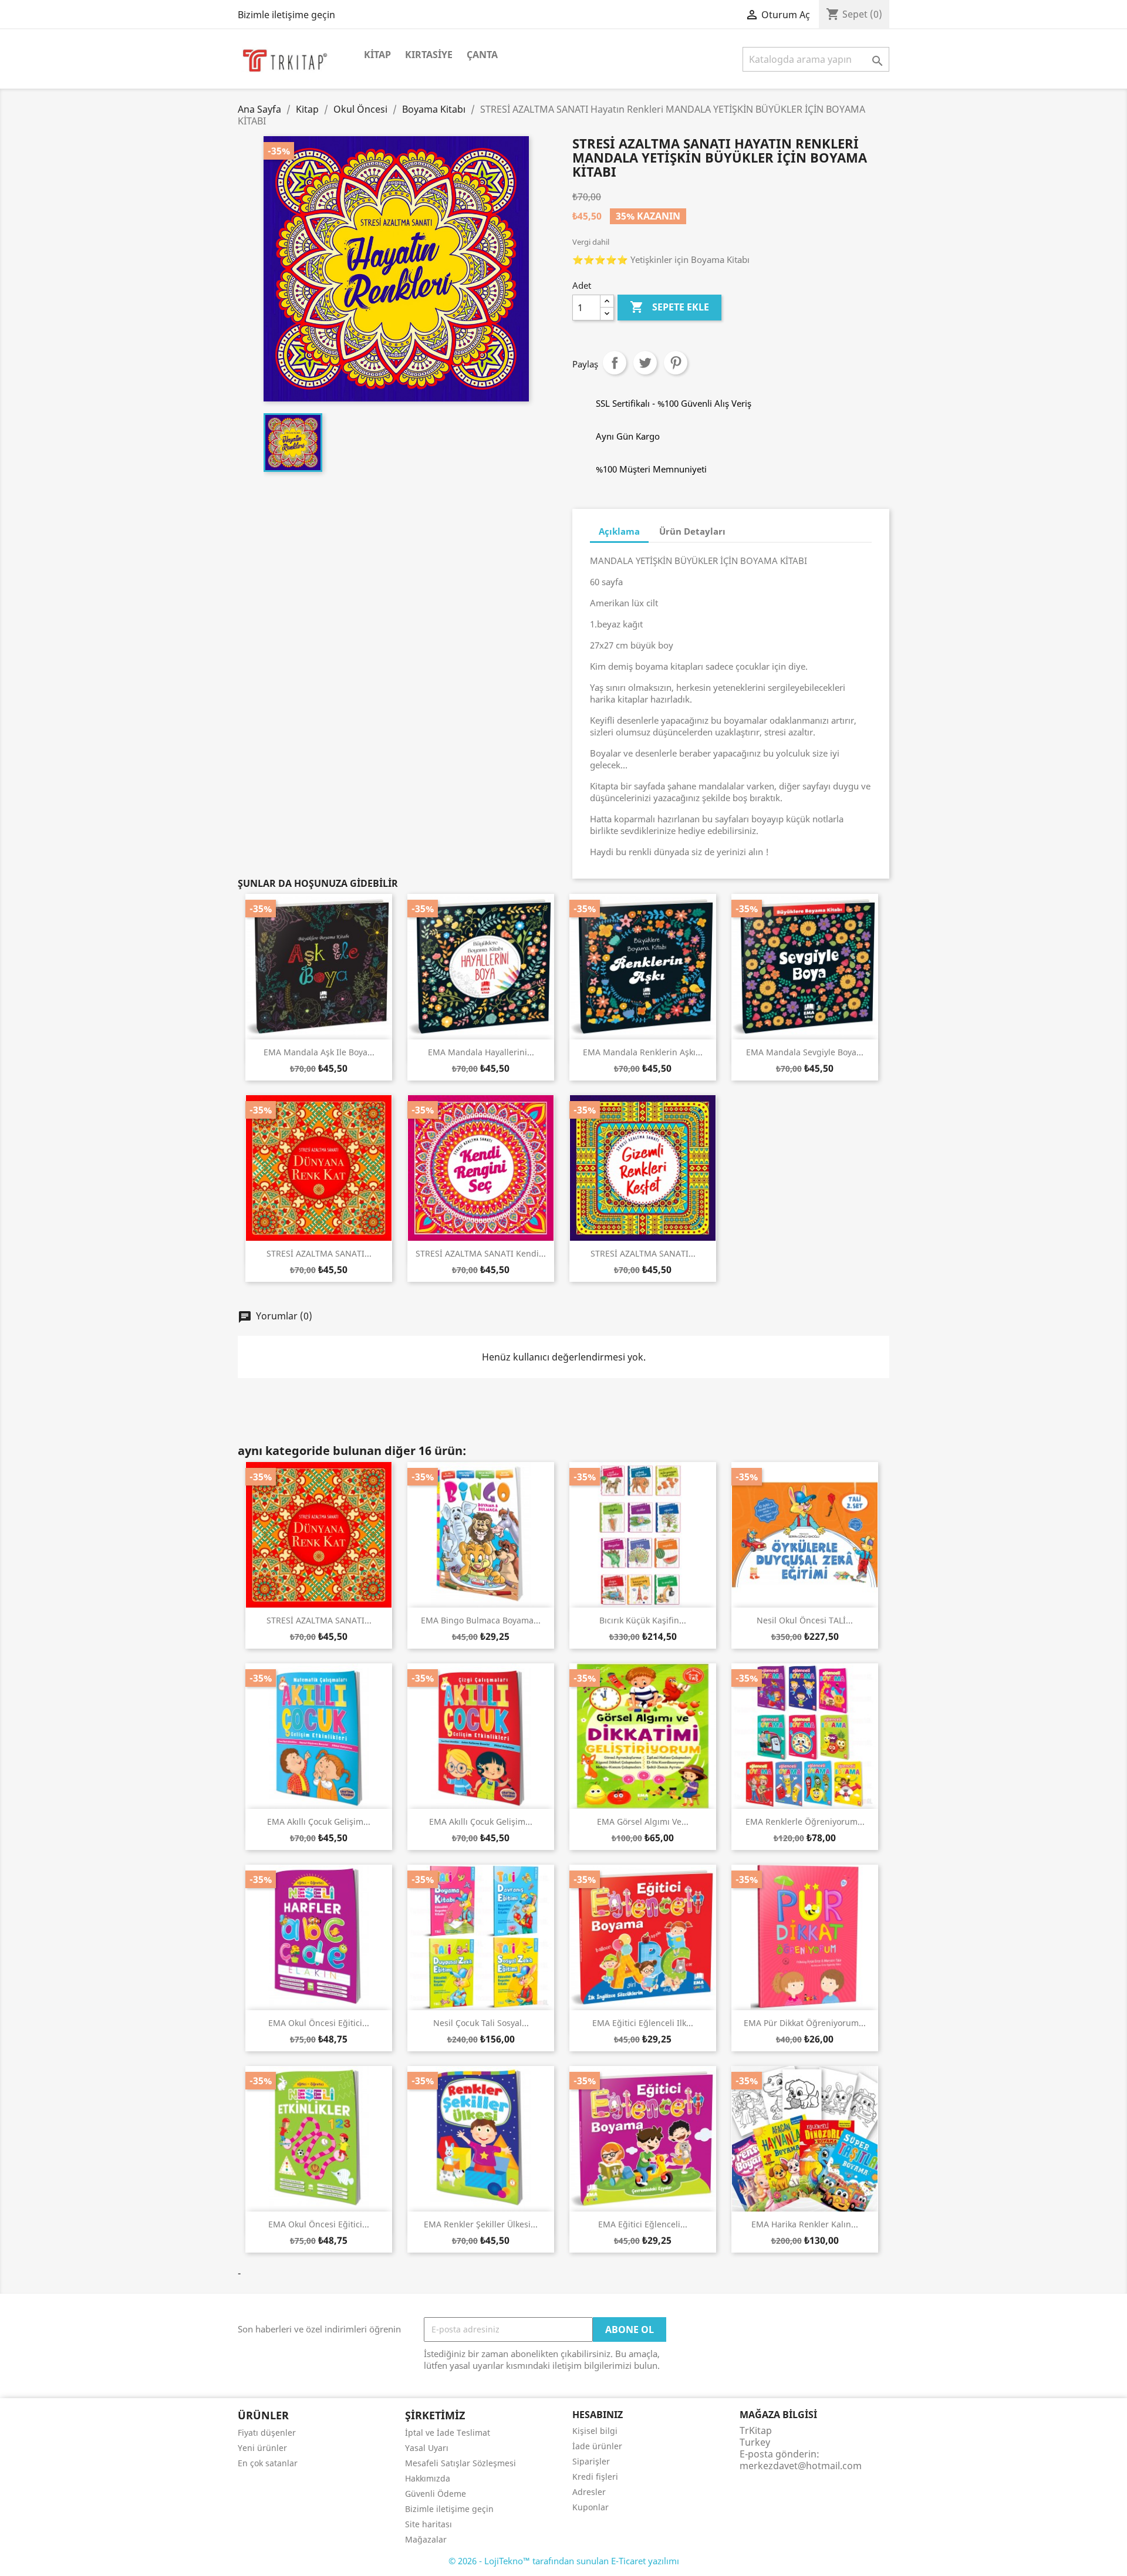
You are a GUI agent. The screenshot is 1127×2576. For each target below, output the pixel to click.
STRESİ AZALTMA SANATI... (319, 1253)
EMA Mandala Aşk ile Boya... (319, 1052)
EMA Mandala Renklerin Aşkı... (643, 1052)
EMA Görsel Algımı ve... (643, 1822)
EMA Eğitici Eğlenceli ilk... (643, 2023)
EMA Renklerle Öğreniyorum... (805, 1822)
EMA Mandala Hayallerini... (481, 1052)
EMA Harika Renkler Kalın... (805, 2224)
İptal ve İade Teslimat (448, 2432)
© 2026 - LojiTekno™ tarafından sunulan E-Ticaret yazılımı (564, 2561)
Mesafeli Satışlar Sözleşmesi (460, 2463)
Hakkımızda (428, 2478)
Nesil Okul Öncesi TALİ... (805, 1620)
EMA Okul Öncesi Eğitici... (319, 2023)
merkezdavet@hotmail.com (801, 2466)
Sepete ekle (669, 307)
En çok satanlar (268, 2463)
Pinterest (676, 363)
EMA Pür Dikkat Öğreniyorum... (805, 2023)
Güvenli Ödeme (436, 2494)
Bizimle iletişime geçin (286, 15)
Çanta (482, 55)
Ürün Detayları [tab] (692, 531)
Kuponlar (591, 2507)
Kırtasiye (429, 55)
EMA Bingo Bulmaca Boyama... (481, 1620)
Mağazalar (426, 2539)
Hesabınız (598, 2415)
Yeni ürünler (262, 2448)
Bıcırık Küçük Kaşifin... (643, 1620)
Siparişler (591, 2461)
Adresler (589, 2492)
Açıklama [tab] (619, 531)
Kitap (377, 55)
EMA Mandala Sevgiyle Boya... (805, 1052)
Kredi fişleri (595, 2477)
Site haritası (428, 2524)
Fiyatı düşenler (267, 2432)
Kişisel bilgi (595, 2431)
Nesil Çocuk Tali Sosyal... (481, 2023)
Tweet (645, 363)
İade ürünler (597, 2446)
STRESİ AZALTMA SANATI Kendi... (481, 1253)
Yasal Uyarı (427, 2448)
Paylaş (615, 363)
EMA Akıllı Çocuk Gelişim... (319, 1822)
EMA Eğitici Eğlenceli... (643, 2224)
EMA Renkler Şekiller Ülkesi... (481, 2224)
